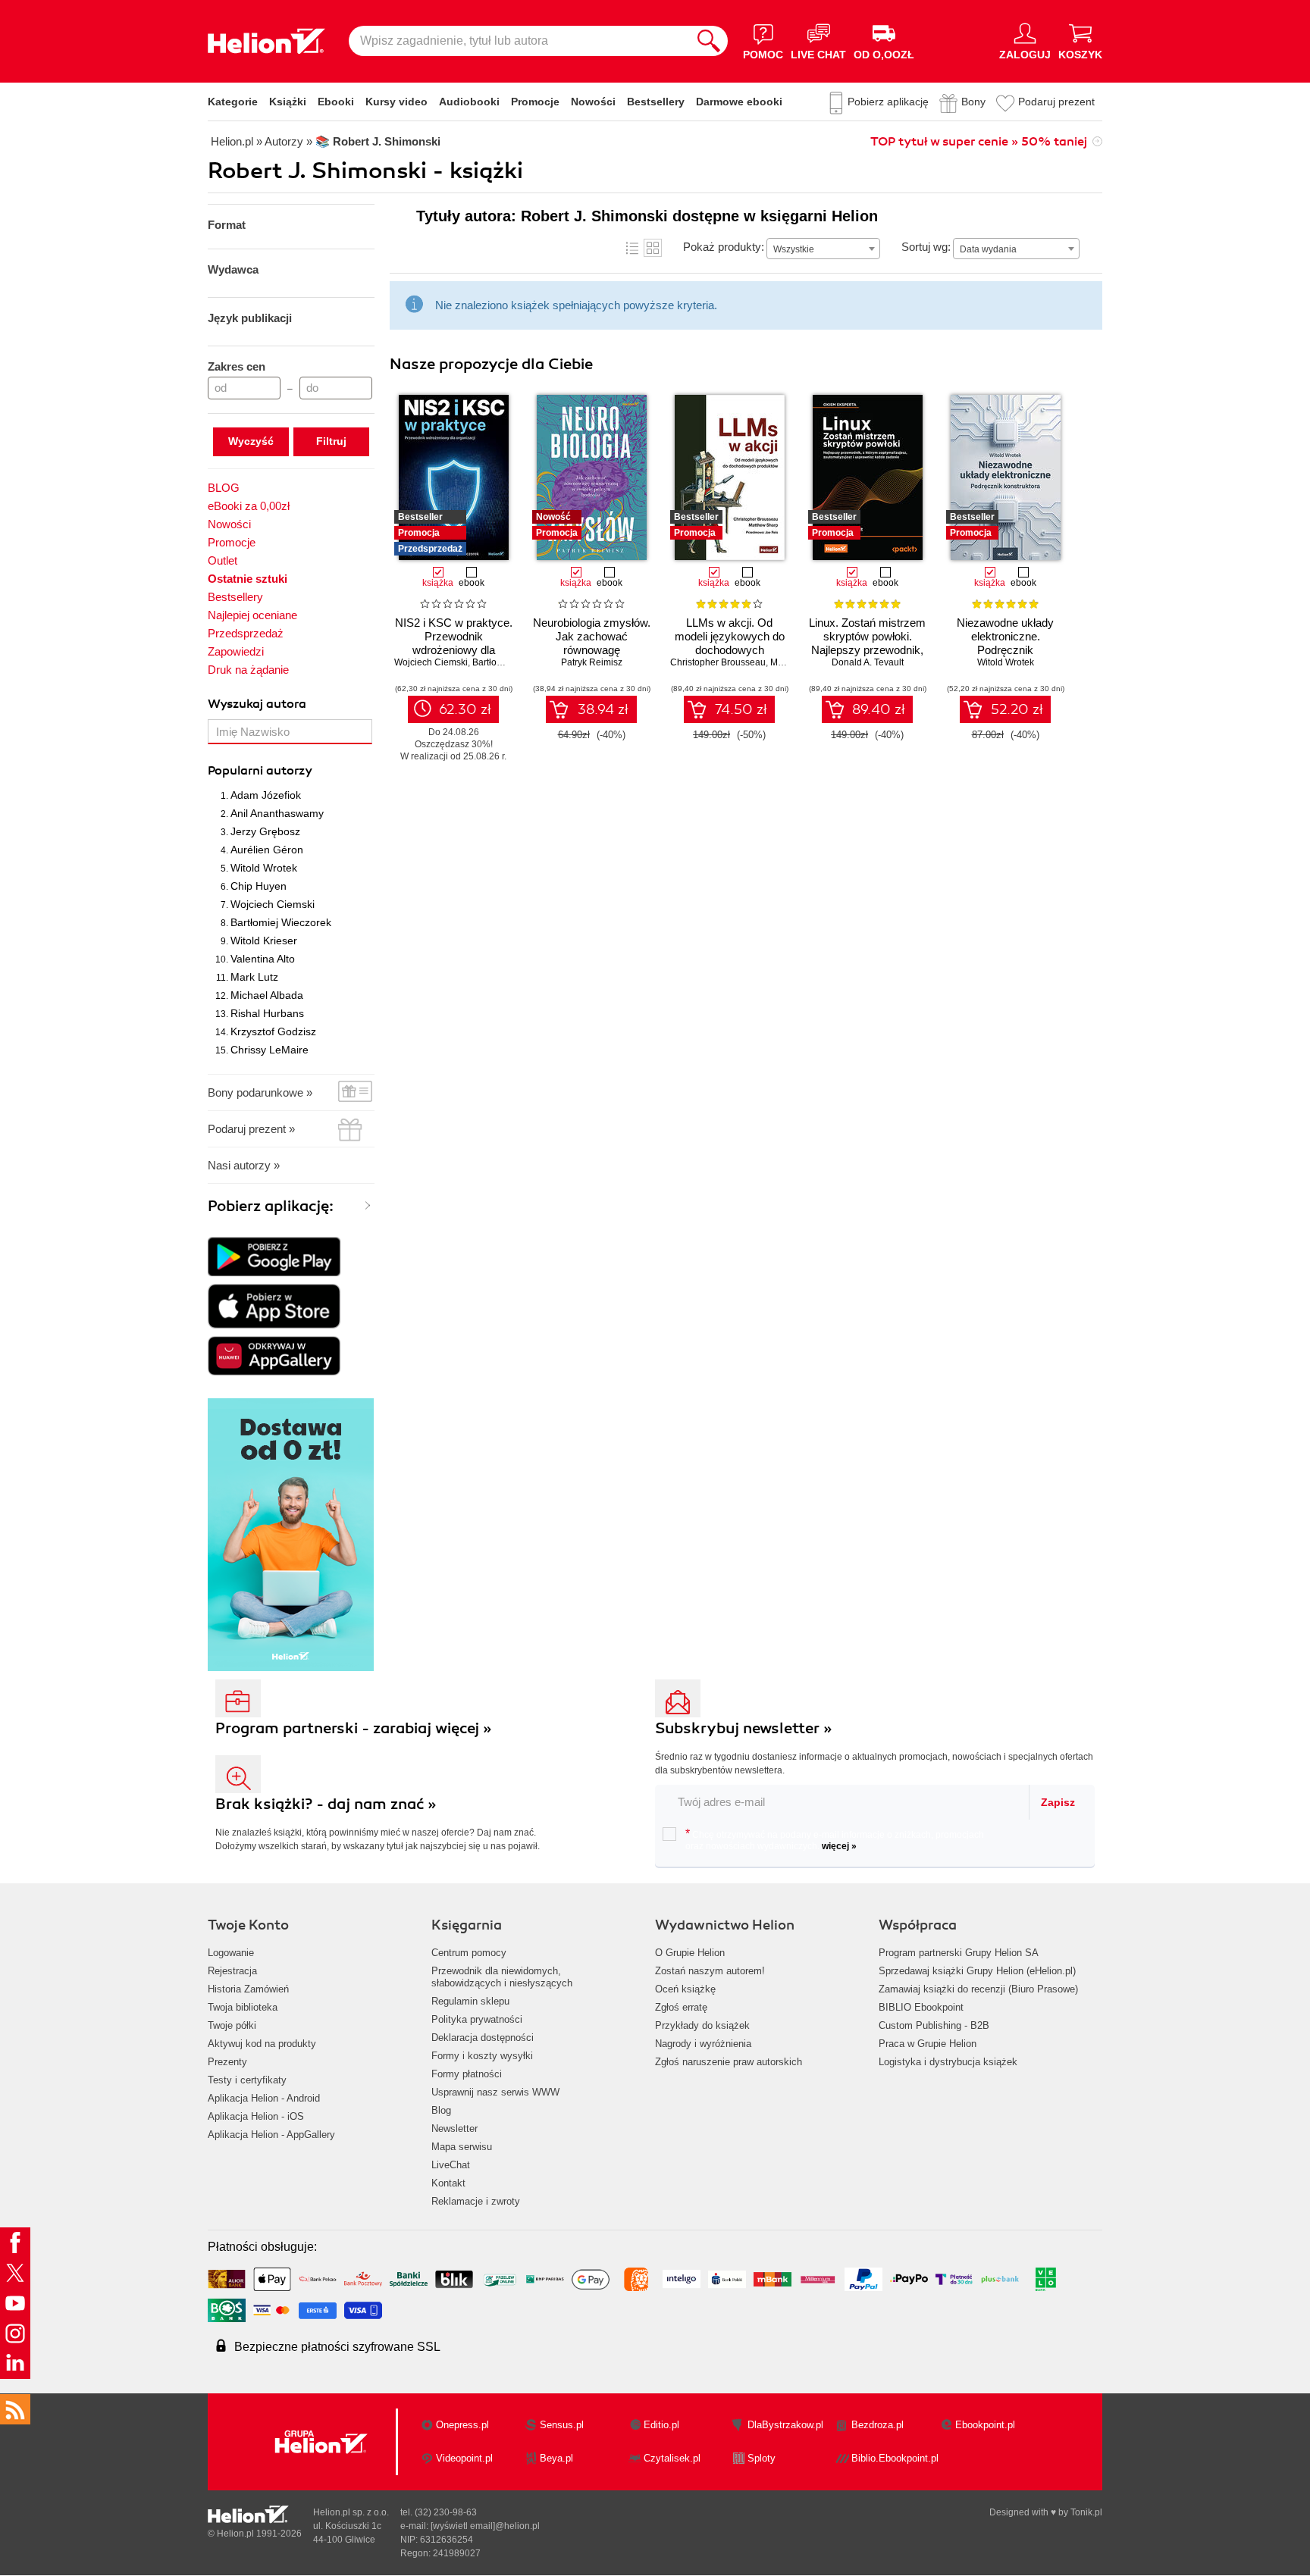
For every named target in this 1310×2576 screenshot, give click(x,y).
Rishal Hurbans (267, 1013)
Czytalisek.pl (672, 2458)
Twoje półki (232, 2025)
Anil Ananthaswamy (277, 813)
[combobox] (823, 249)
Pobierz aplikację (888, 102)
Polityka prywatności (477, 2019)
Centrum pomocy (469, 1953)
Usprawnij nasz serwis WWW (495, 2092)
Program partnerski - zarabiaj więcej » (354, 1728)
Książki (288, 102)
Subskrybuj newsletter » (744, 1728)
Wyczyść (251, 441)
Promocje (535, 102)
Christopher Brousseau (718, 662)
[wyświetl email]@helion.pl (485, 2526)
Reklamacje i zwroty (476, 2201)
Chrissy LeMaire (270, 1050)
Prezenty (227, 2062)
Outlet (223, 560)
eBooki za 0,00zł (249, 506)
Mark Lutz (254, 977)
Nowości (593, 102)
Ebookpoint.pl (985, 2425)
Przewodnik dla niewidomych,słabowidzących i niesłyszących (502, 1977)
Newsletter (454, 2128)
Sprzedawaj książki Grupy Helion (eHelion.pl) (977, 1971)
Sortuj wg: (926, 247)
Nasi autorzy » (244, 1165)
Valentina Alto (263, 959)
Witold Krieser (264, 941)
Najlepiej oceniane (252, 615)
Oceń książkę (685, 1989)
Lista (632, 248)
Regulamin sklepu (470, 2001)
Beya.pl (556, 2458)
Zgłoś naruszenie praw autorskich (729, 2062)
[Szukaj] (709, 41)
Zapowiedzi (236, 651)
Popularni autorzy (260, 771)
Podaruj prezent (1056, 102)
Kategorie (233, 102)
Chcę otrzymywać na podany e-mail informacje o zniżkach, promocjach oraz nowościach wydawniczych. (835, 1839)
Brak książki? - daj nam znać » (326, 1804)
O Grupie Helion (690, 1953)
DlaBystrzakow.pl (785, 2425)
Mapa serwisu (462, 2147)
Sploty (762, 2458)
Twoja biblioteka (243, 2007)
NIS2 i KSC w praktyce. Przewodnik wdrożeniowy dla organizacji (454, 643)
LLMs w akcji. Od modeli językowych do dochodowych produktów (730, 643)
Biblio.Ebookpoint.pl (895, 2458)
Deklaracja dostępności (483, 2038)
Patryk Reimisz (592, 662)
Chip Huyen (259, 886)
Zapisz (1058, 1802)
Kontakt (448, 2183)
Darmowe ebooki (739, 102)
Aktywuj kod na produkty (262, 2044)
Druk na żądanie (248, 670)
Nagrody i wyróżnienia (703, 2044)
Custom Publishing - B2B (934, 2025)
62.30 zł (465, 709)
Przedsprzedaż (246, 633)
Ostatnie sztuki (248, 579)
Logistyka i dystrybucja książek (948, 2062)
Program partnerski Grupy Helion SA (959, 1953)
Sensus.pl (562, 2425)
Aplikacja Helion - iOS (256, 2116)
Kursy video (396, 102)
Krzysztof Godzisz (273, 1031)
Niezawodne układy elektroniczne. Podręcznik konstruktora (1005, 643)
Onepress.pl (462, 2425)
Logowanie (231, 1953)
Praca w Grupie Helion (928, 2044)
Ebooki (336, 102)
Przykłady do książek (702, 2025)
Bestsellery (656, 102)
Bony (973, 102)
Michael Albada (267, 995)
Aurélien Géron (267, 850)
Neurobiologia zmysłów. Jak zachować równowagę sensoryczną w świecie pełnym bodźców (592, 650)
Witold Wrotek (264, 868)
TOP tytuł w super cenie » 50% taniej (979, 142)
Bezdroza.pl (878, 2425)
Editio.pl (661, 2425)
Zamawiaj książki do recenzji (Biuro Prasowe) (978, 1989)
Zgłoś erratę (681, 2007)
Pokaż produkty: (724, 247)
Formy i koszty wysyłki (482, 2056)
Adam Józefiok (266, 795)
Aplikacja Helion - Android (264, 2098)
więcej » (839, 1846)
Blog (441, 2110)
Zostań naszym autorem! (710, 1971)
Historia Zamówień (248, 1989)
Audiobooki (469, 102)
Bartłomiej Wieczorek (281, 922)
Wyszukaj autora (257, 704)
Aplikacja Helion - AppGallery (271, 2135)
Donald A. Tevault (868, 662)
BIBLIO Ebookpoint (921, 2007)
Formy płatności (467, 2074)
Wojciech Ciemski (273, 904)
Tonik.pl (1086, 2512)
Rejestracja (232, 1971)
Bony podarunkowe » (260, 1092)
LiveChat (451, 2165)
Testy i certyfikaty (247, 2080)
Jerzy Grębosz (265, 831)
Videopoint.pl (464, 2458)
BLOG (224, 488)
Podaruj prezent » (251, 1129)
